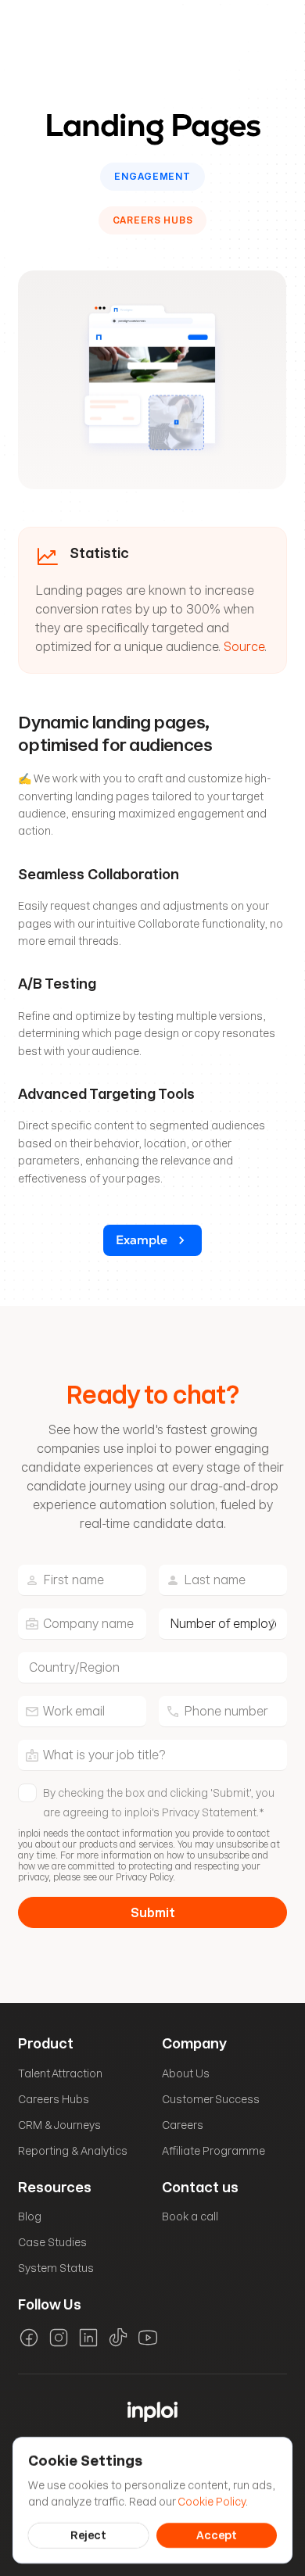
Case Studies (52, 2242)
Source (244, 647)
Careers (183, 2125)
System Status (56, 2268)
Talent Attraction (60, 2073)
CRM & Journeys (59, 2125)
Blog (30, 2216)
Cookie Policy (212, 2501)
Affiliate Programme (213, 2151)
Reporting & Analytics (73, 2151)
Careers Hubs (54, 2099)
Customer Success (211, 2099)
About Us (186, 2073)
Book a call (190, 2216)
